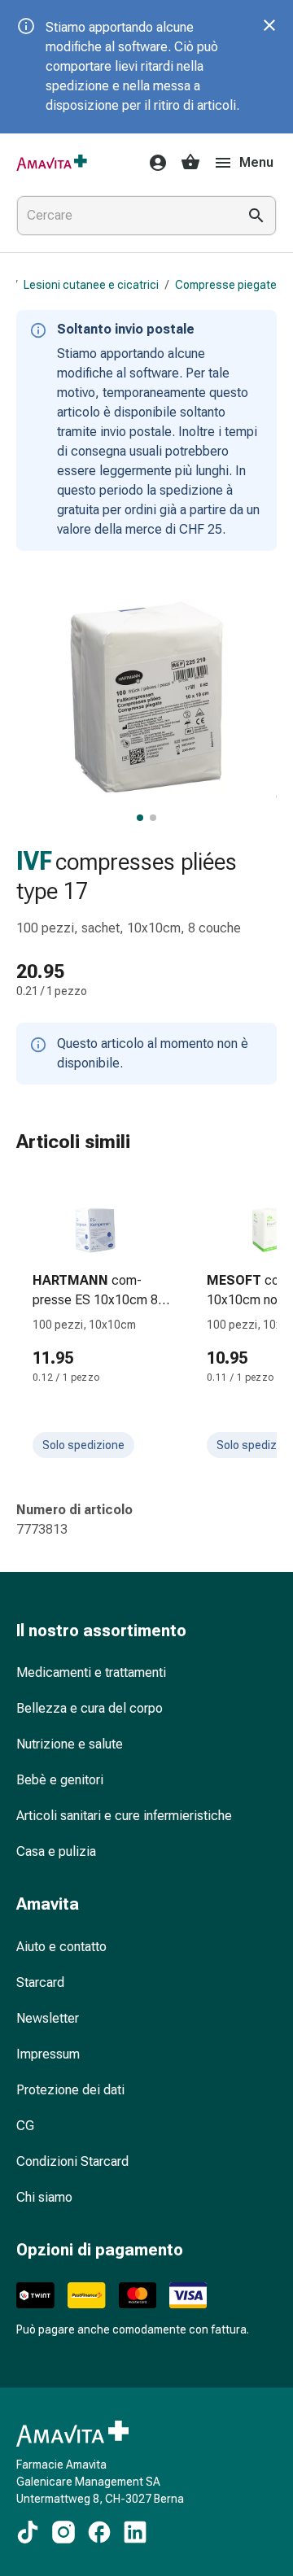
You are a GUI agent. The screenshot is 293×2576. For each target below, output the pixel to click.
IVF (34, 861)
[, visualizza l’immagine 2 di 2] (153, 818)
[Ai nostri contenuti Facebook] (99, 2532)
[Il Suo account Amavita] (153, 163)
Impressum (48, 2054)
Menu (256, 162)
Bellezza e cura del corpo (90, 1708)
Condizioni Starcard (72, 2161)
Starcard (40, 1982)
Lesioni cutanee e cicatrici (91, 285)
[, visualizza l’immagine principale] (140, 818)
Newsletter (48, 2018)
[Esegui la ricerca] (256, 216)
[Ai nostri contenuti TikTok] (28, 2532)
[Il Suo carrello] (190, 163)
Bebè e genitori (60, 1780)
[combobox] (124, 216)
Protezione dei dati (70, 2090)
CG (25, 2126)
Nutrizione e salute (70, 1744)
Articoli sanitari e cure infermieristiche (124, 1816)
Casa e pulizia (56, 1851)
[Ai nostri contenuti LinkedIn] (135, 2532)
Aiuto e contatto (61, 1947)
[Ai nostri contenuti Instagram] (63, 2532)
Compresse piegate (226, 285)
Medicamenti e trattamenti (91, 1672)
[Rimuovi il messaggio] (269, 25)
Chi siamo (44, 2197)
